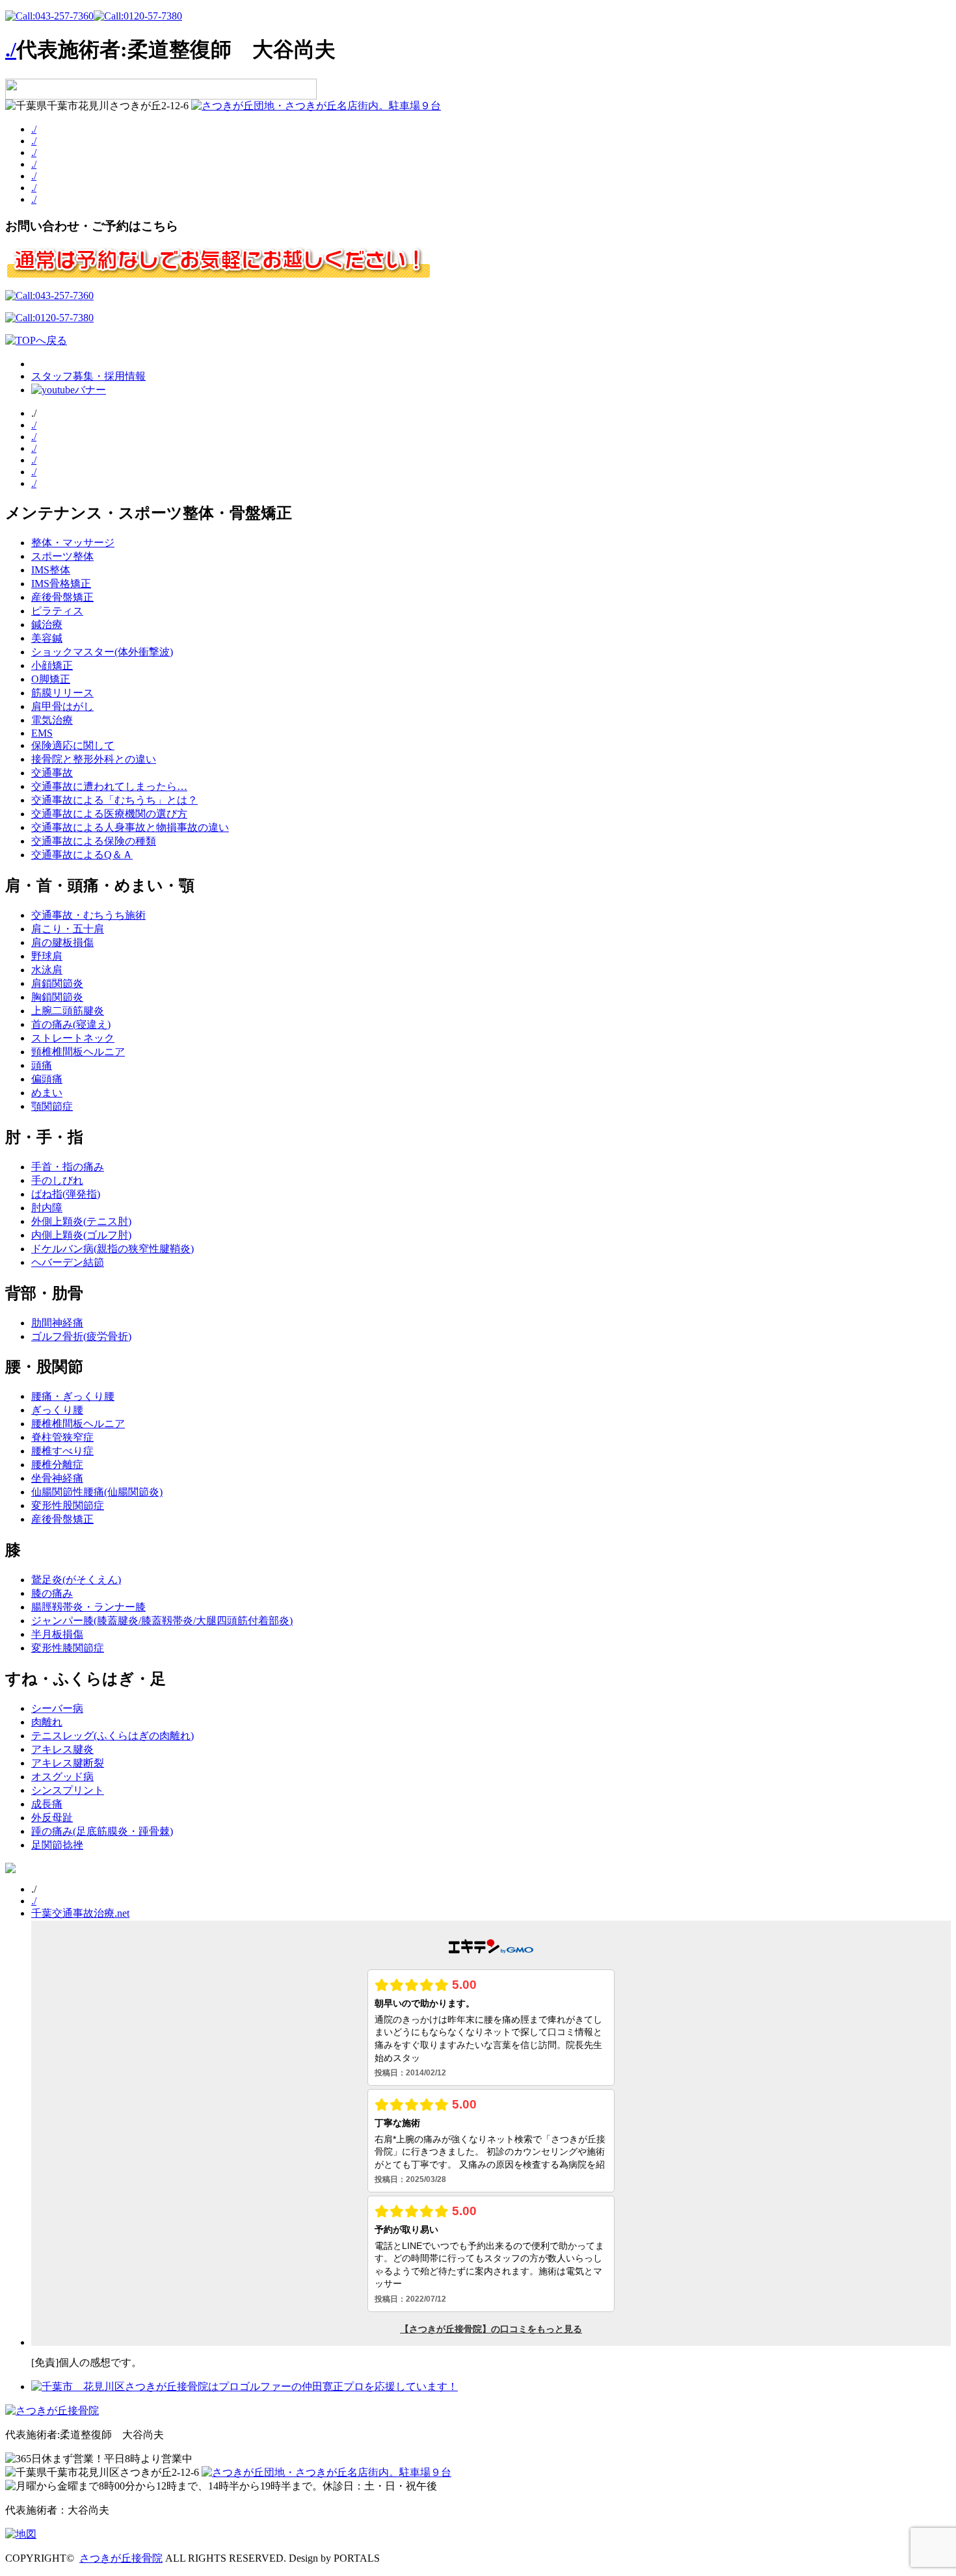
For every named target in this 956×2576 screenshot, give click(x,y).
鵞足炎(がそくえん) (76, 1580)
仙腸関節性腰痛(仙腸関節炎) (97, 1492)
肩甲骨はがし (62, 706)
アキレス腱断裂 (68, 1763)
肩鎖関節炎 (57, 983)
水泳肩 (47, 970)
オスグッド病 (62, 1777)
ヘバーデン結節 (68, 1262)
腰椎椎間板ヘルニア (78, 1424)
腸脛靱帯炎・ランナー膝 (88, 1607)
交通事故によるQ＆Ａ (82, 855)
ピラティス (57, 611)
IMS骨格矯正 (61, 584)
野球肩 (47, 956)
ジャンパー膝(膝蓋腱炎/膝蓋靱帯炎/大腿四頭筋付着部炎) (162, 1621)
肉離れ (47, 1722)
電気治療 (52, 720)
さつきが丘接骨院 (121, 2558)
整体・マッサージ (73, 543)
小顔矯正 (52, 665)
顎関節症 (52, 1106)
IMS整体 (51, 570)
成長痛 (47, 1804)
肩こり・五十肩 (68, 929)
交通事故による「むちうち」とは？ (114, 800)
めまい (47, 1093)
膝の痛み (52, 1593)
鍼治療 (47, 624)
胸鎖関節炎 (57, 997)
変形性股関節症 (68, 1505)
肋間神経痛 (57, 1323)
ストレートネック (73, 1038)
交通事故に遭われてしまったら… (109, 786)
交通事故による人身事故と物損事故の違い (130, 827)
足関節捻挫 (57, 1845)
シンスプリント (68, 1790)
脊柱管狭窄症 (62, 1437)
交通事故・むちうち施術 (88, 915)
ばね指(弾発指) (66, 1194)
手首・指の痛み (68, 1167)
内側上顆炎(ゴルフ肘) (81, 1235)
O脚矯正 (51, 679)
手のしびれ (57, 1180)
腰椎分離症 (57, 1465)
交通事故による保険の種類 (94, 841)
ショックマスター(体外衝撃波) (102, 652)
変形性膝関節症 (68, 1648)
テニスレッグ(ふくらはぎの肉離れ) (113, 1736)
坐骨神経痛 (57, 1478)
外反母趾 (52, 1818)
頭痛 (42, 1065)
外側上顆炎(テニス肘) (81, 1221)
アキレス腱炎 (62, 1749)
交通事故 (52, 773)
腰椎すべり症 (62, 1451)
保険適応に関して (73, 745)
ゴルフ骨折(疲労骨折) (81, 1336)
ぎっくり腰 (57, 1410)
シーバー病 (57, 1708)
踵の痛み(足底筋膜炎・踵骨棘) (102, 1831)
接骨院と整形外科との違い (94, 759)
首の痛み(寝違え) (71, 1024)
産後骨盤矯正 (62, 597)
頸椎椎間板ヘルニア (78, 1052)
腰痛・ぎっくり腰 (73, 1396)
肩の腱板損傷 (62, 942)
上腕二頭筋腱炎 (68, 1011)
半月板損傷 (57, 1634)
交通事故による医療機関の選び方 (109, 814)
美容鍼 (47, 638)
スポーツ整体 (62, 556)
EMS (42, 733)
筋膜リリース (62, 693)
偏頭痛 (47, 1079)
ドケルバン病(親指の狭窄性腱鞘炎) (113, 1249)
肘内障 (47, 1208)
